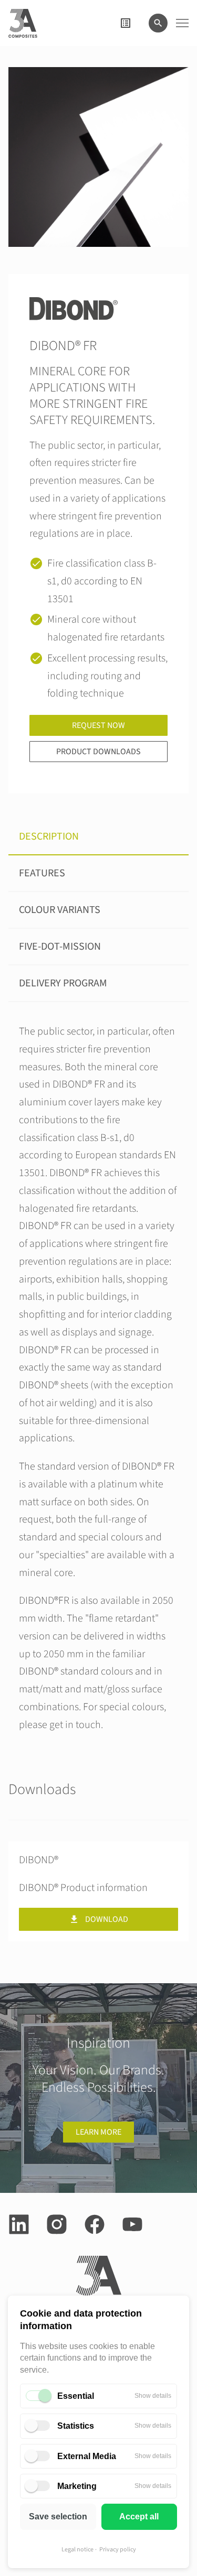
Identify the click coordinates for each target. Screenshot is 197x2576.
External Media (87, 2456)
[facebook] (95, 2224)
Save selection (58, 2517)
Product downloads (98, 752)
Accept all (139, 2517)
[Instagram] (57, 2224)
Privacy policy (118, 2550)
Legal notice (77, 2550)
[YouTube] (132, 2224)
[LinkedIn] (19, 2224)
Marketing (77, 2486)
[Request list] (126, 23)
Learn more (98, 2132)
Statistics (76, 2426)
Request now (98, 725)
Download (107, 1919)
